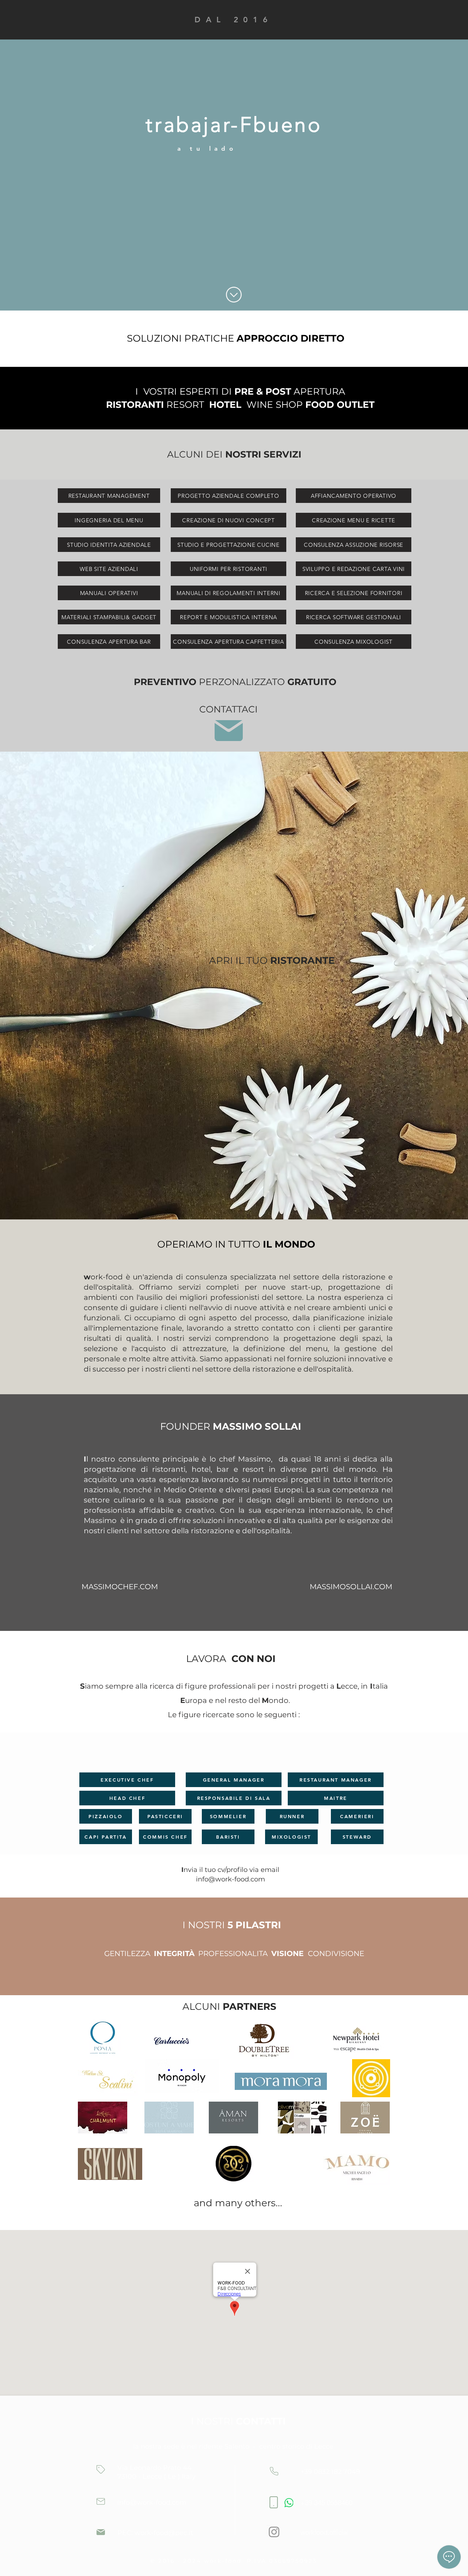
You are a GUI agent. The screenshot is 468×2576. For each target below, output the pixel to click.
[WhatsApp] (289, 2503)
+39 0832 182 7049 (330, 2472)
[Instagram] (274, 2532)
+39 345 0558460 (327, 2503)
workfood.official (324, 2532)
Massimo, (255, 1459)
